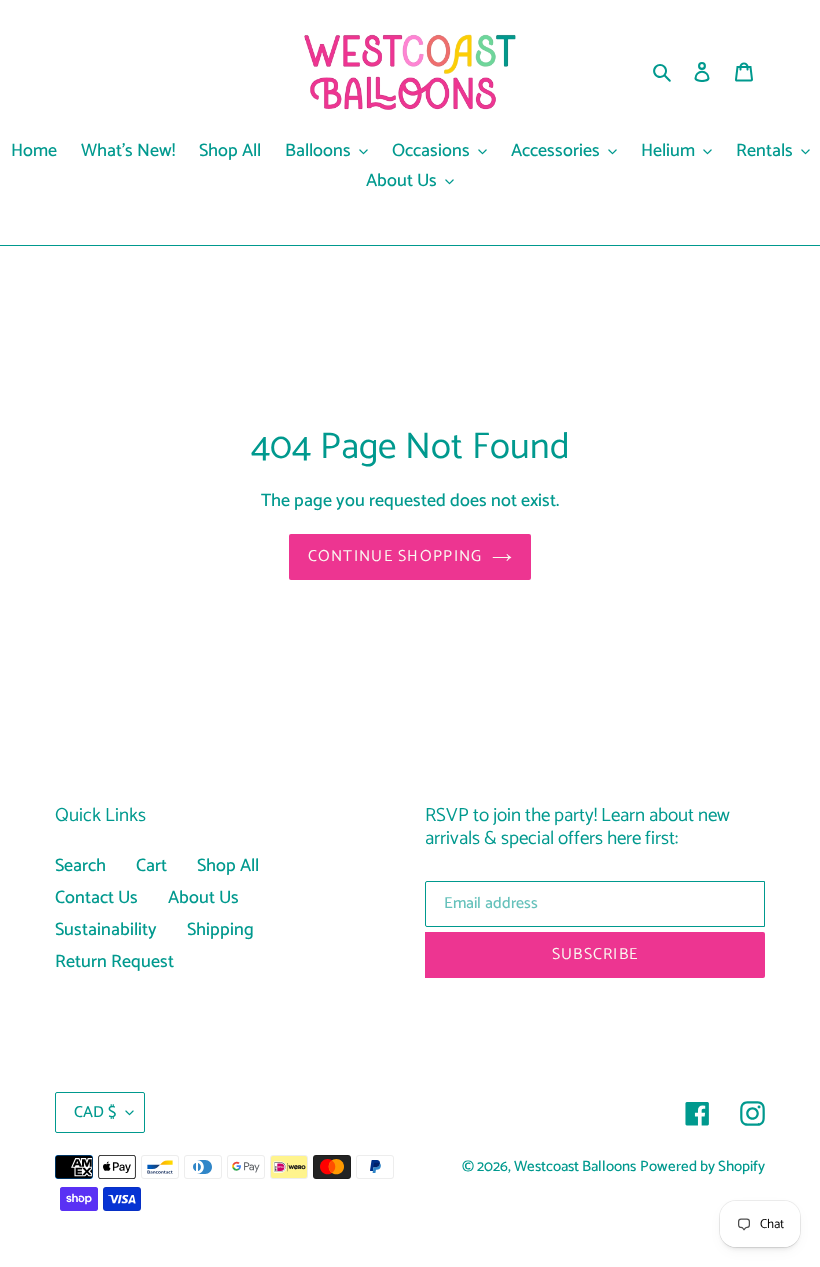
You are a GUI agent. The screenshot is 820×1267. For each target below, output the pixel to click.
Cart (151, 866)
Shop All (228, 866)
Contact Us (96, 898)
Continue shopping (395, 556)
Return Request (114, 962)
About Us (203, 898)
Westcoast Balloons (575, 1167)
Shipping (220, 930)
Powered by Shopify (702, 1167)
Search (80, 866)
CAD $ (95, 1112)
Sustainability (106, 930)
